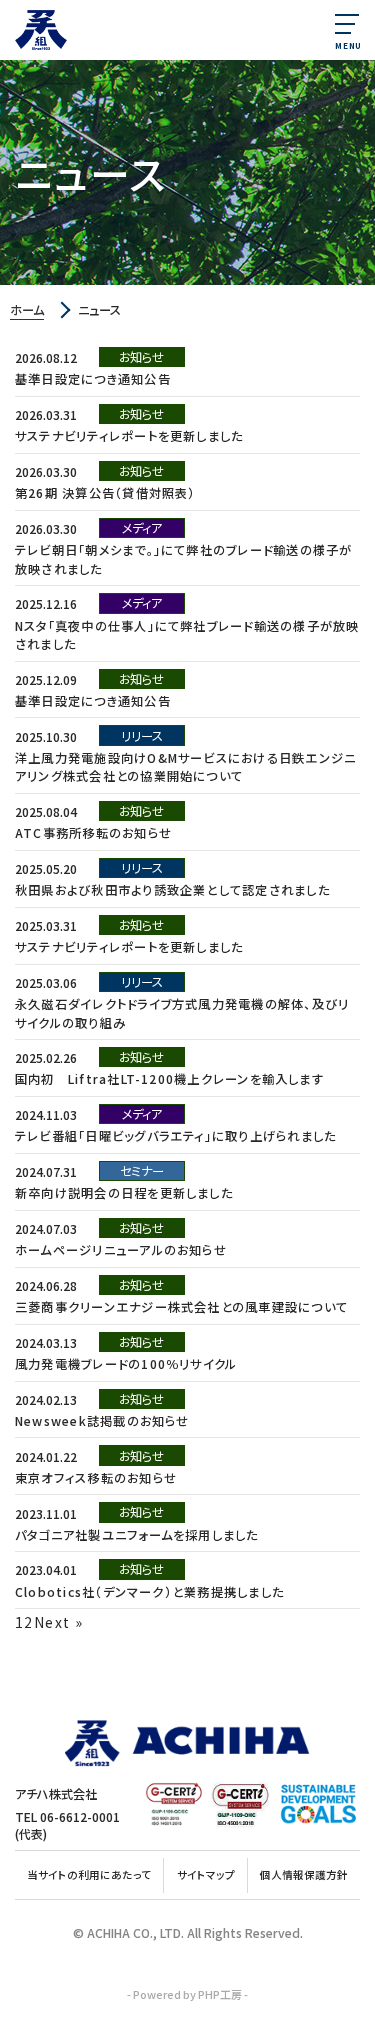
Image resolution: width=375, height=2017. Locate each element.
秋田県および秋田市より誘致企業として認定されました (172, 890)
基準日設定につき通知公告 (93, 379)
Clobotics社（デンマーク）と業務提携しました (149, 1592)
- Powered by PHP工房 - (187, 1994)
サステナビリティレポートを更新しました (129, 436)
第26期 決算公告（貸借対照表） (105, 493)
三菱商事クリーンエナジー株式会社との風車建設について (181, 1307)
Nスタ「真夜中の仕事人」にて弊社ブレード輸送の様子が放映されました (187, 635)
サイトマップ (206, 1874)
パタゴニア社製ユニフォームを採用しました (137, 1535)
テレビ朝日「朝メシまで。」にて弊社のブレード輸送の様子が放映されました (184, 559)
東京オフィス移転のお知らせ (96, 1478)
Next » (58, 1622)
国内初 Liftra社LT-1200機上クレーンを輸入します (169, 1079)
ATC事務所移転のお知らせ (93, 833)
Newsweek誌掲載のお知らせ (102, 1421)
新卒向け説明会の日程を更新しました (124, 1193)
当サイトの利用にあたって (89, 1874)
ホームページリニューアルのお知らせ (121, 1250)
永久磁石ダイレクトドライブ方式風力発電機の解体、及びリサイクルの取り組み (182, 1013)
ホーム (27, 310)
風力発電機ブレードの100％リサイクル (126, 1364)
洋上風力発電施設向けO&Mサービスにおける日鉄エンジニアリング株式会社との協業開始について (185, 767)
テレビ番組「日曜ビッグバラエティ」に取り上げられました (175, 1136)
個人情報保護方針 (304, 1874)
